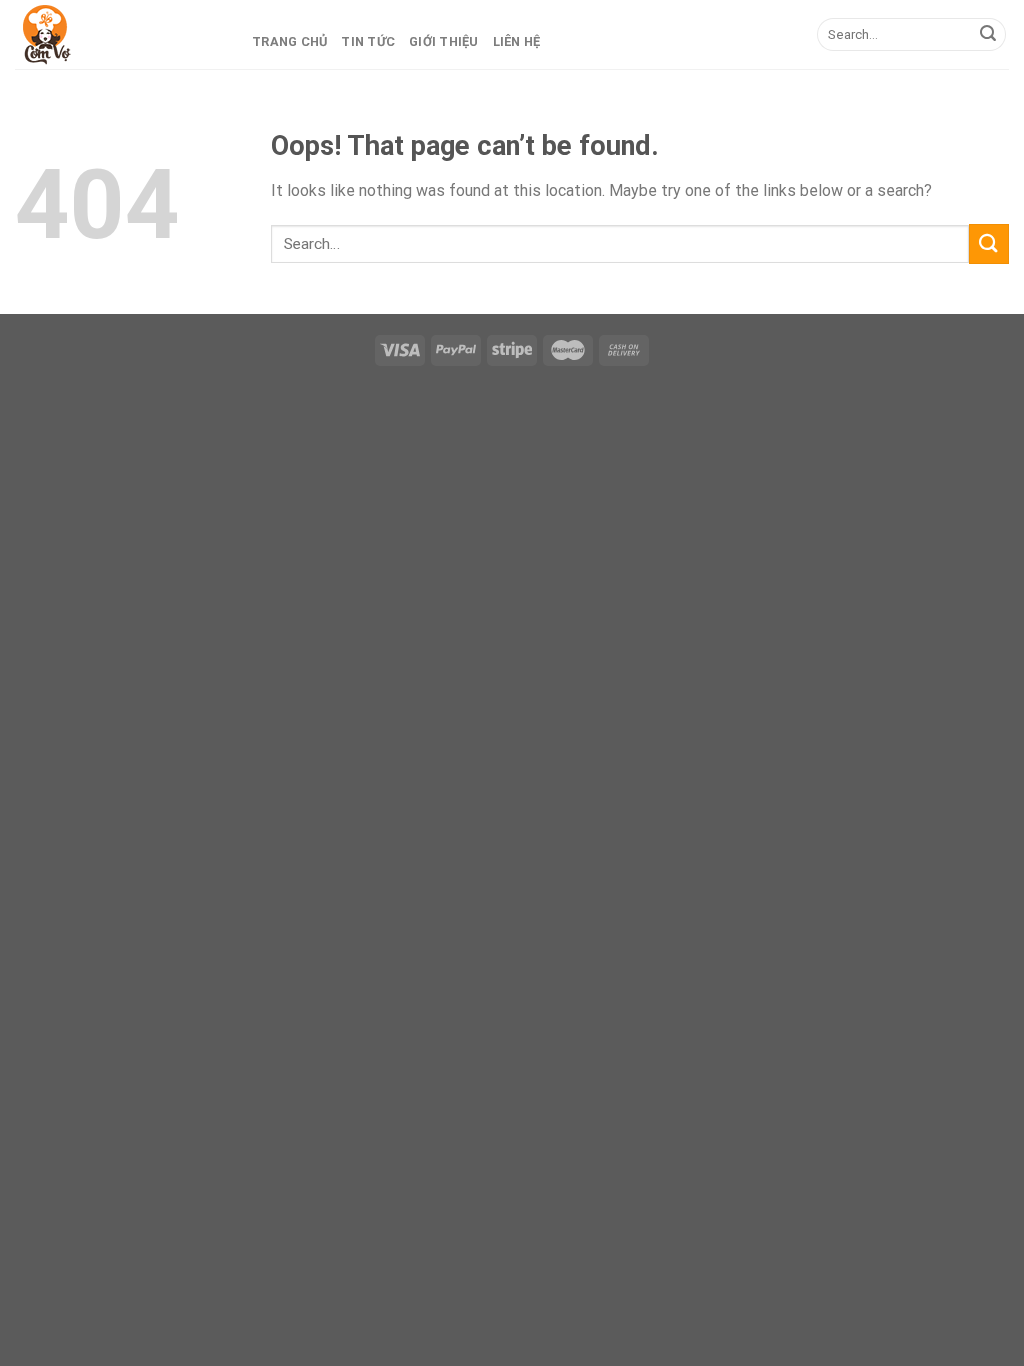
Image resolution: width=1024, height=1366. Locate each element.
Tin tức (368, 41)
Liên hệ (517, 41)
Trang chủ (289, 41)
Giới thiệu (444, 41)
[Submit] (988, 35)
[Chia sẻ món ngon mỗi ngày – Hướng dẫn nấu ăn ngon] (115, 35)
